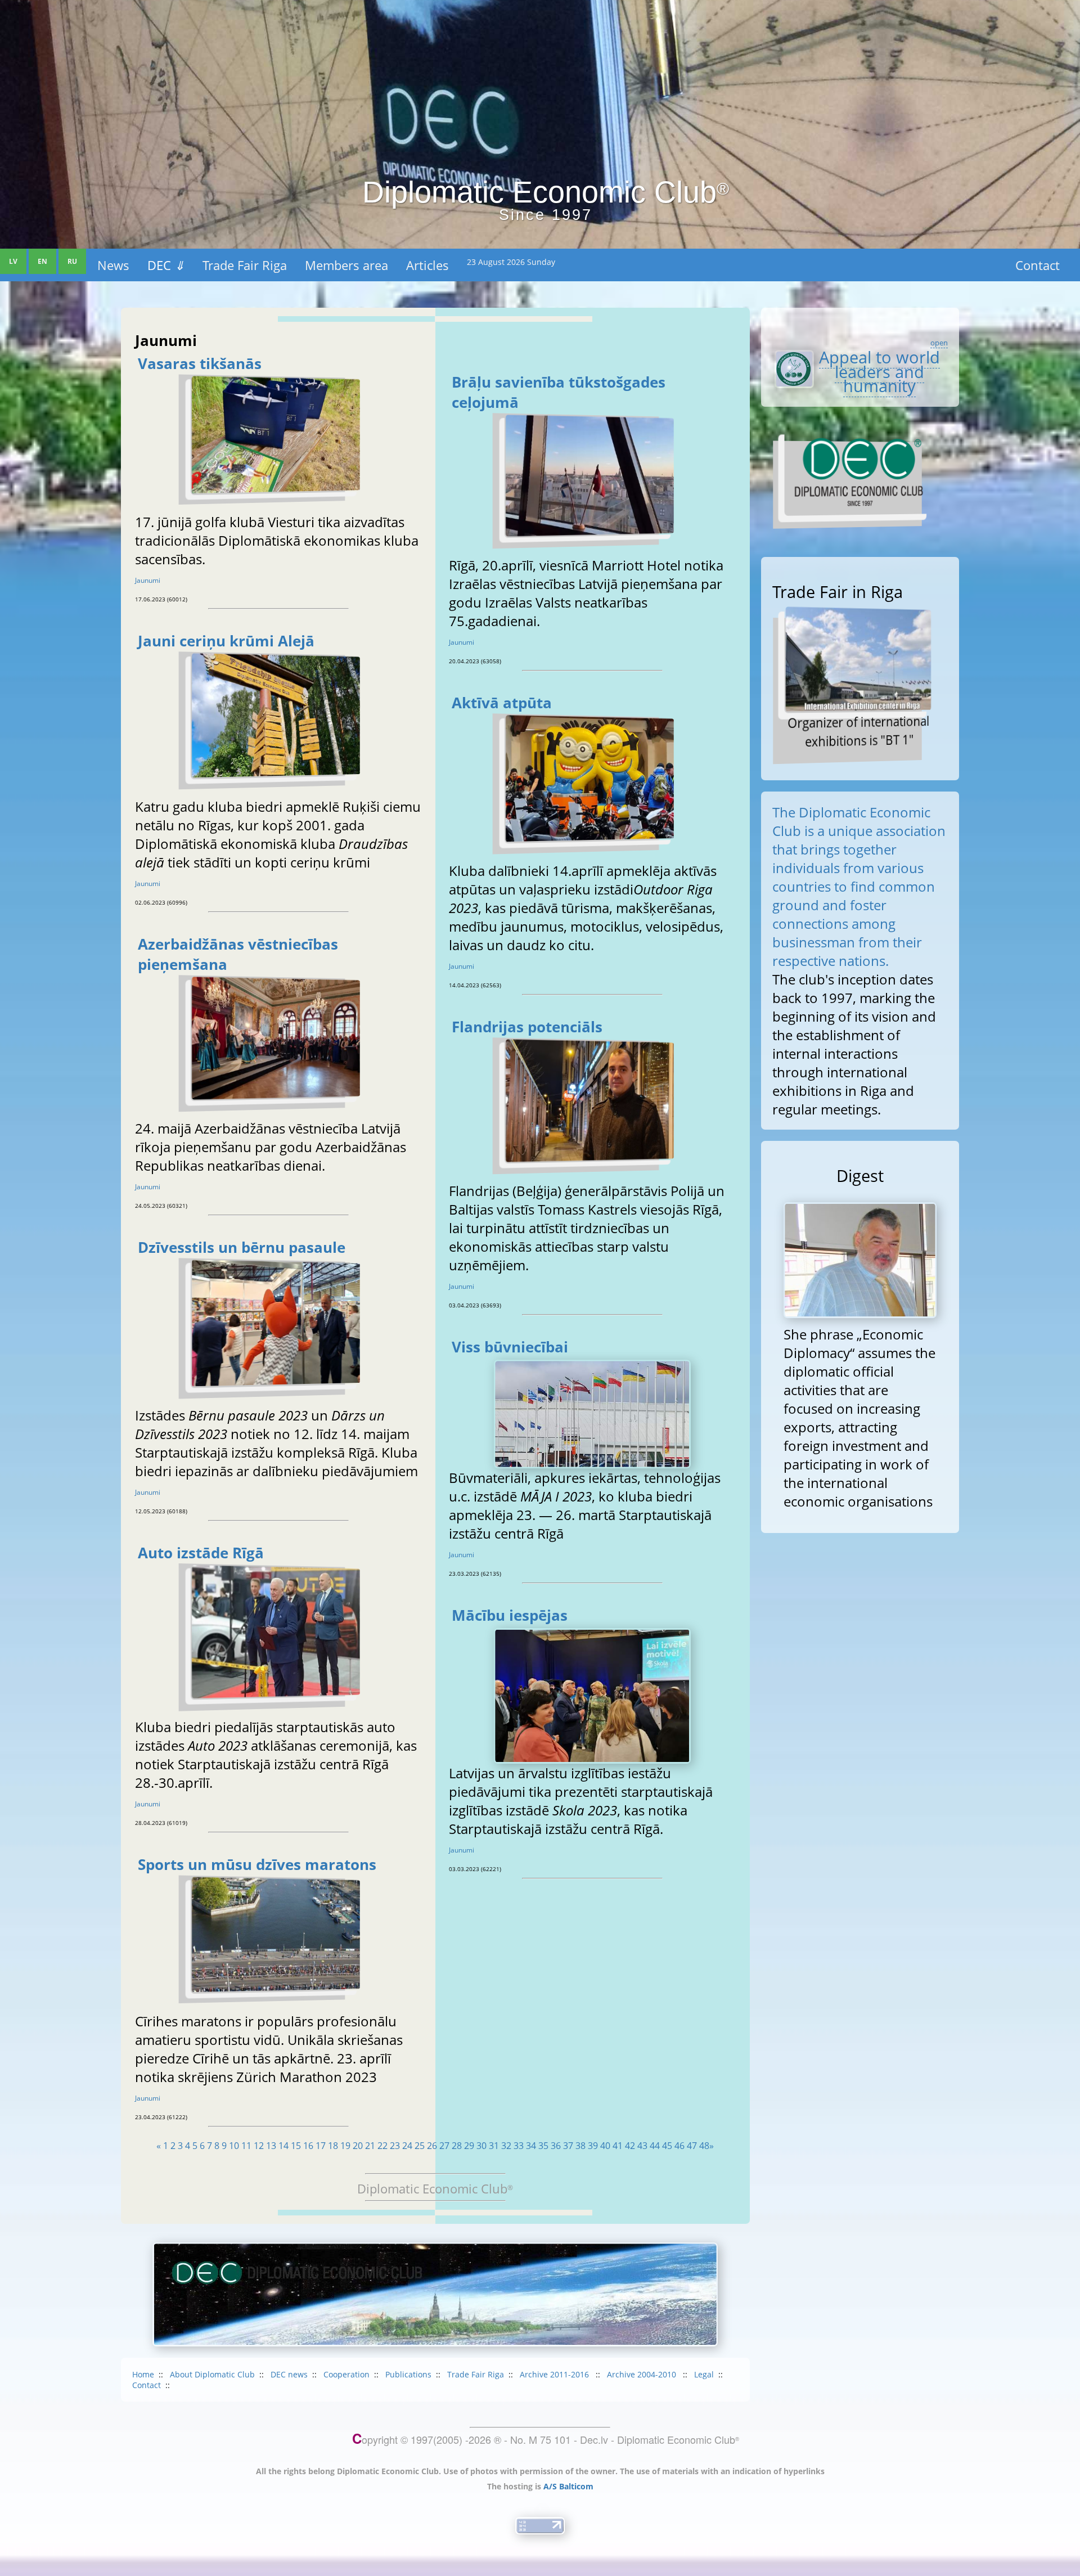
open (939, 343)
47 (692, 2146)
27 (444, 2146)
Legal (704, 2374)
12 (259, 2146)
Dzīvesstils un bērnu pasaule (242, 1247)
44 (655, 2146)
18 (333, 2146)
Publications (408, 2374)
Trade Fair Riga (245, 265)
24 (407, 2146)
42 (630, 2146)
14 (283, 2146)
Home (143, 2374)
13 (271, 2146)
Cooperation (346, 2374)
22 (382, 2146)
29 (469, 2146)
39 (593, 2146)
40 (605, 2146)
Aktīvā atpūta (502, 703)
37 (568, 2146)
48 (704, 2146)
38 (580, 2146)
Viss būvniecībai (510, 1347)
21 (370, 2146)
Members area (346, 265)
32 (506, 2146)
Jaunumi (148, 580)
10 (234, 2146)
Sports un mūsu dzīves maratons (257, 1864)
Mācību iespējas (510, 1615)
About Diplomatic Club (212, 2374)
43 (642, 2146)
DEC (166, 265)
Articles (427, 265)
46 (679, 2146)
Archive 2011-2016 (555, 2374)
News (113, 265)
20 (358, 2146)
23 (395, 2146)
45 (667, 2146)
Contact (1038, 265)
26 (432, 2146)
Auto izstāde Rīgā (201, 1553)
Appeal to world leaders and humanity (879, 372)
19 (345, 2146)
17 (321, 2146)
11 (246, 2146)
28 (457, 2146)
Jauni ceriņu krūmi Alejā (226, 641)
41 (618, 2146)
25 (420, 2146)
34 (531, 2146)
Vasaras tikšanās (200, 363)
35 (543, 2146)
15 (296, 2146)
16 (308, 2146)
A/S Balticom (568, 2486)
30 (481, 2146)
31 (494, 2146)
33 (519, 2146)
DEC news (289, 2374)
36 (556, 2146)
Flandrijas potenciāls (527, 1027)
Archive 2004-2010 (643, 2374)
